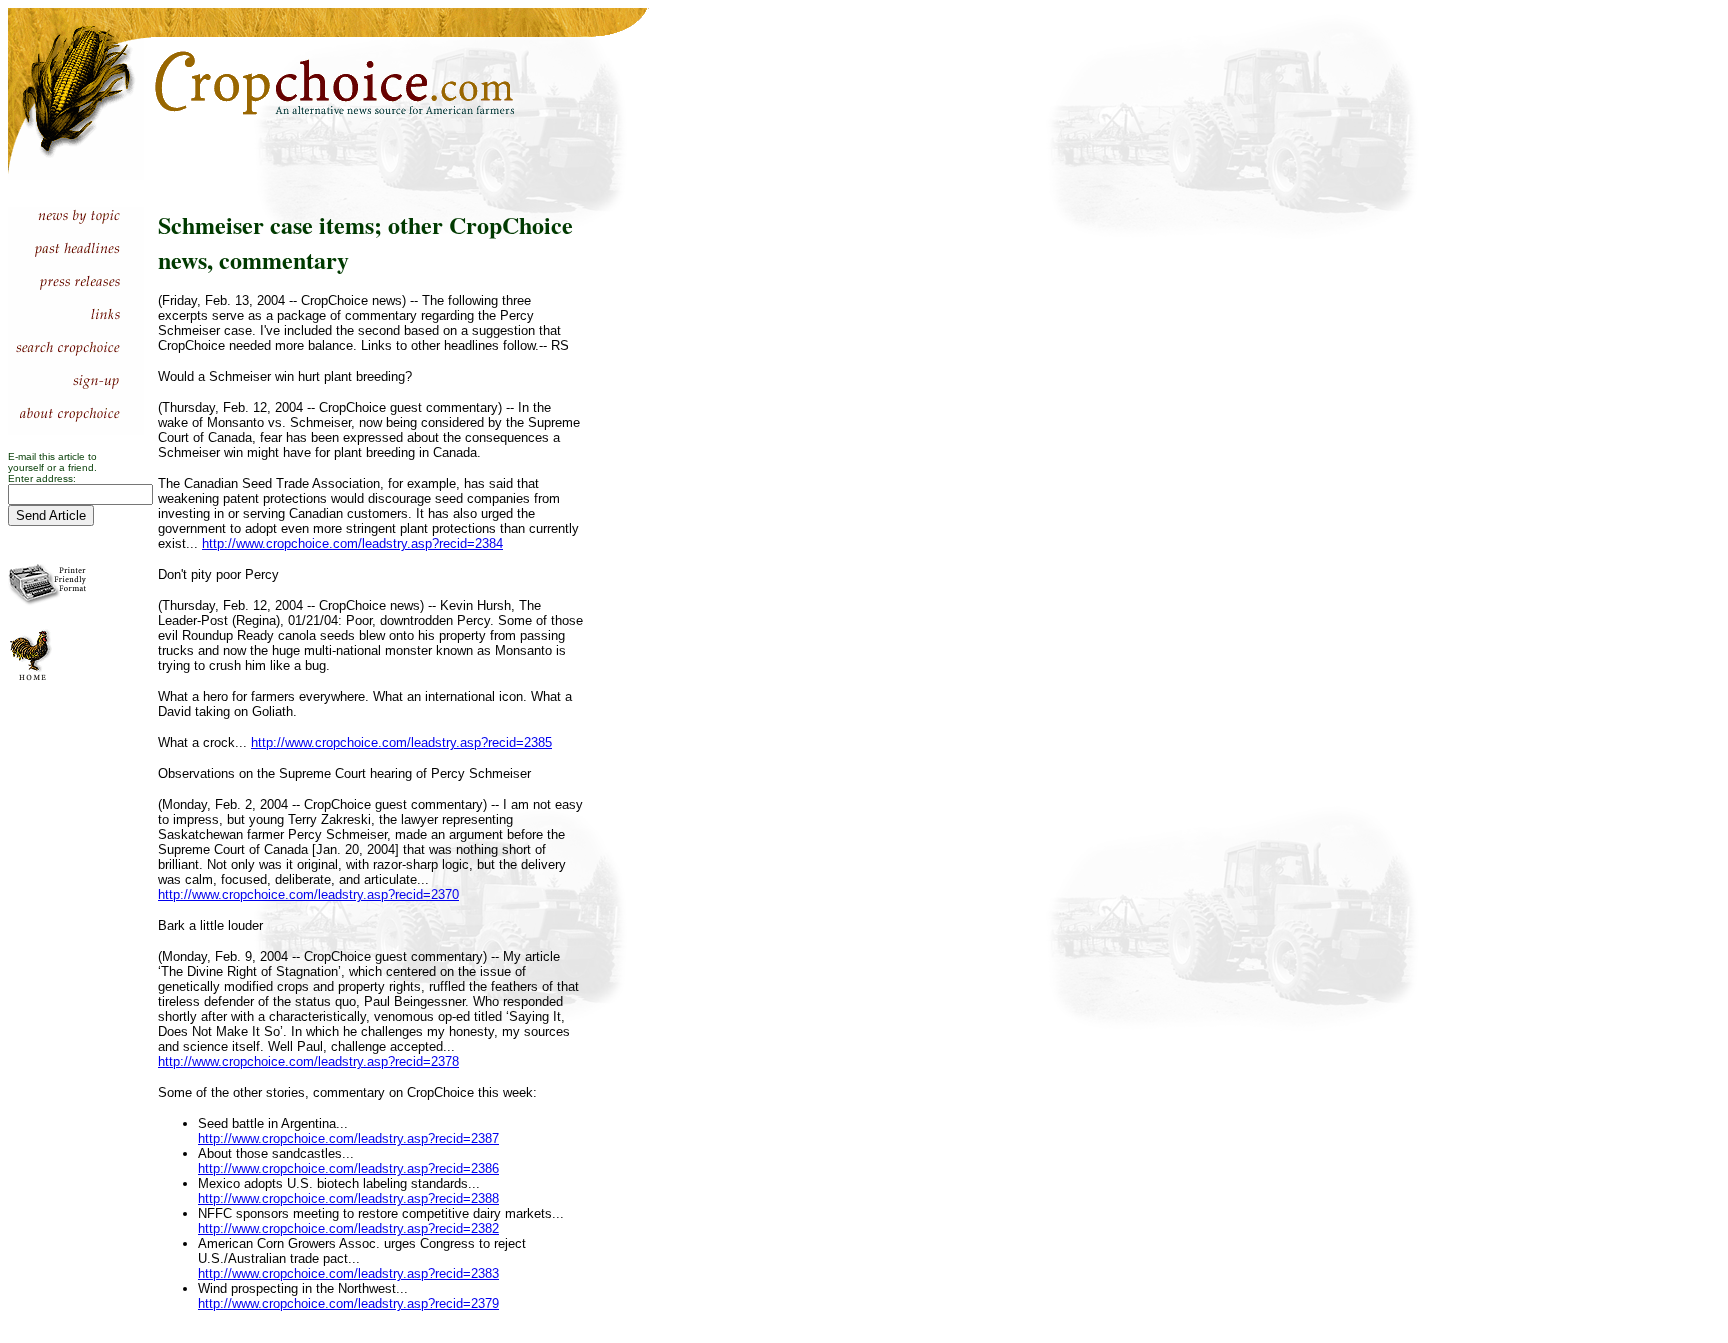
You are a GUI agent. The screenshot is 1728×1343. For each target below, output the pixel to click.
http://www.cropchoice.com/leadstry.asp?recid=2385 (401, 742)
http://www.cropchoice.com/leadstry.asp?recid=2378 (308, 1061)
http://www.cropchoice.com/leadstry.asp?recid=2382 (348, 1228)
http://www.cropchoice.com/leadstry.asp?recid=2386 (348, 1168)
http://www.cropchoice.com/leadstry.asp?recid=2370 (308, 894)
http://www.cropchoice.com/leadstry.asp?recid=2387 (348, 1138)
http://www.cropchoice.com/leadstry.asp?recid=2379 (348, 1303)
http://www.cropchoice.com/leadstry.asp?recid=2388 (348, 1198)
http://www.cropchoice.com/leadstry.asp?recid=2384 (352, 543)
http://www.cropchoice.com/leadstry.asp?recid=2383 (348, 1273)
